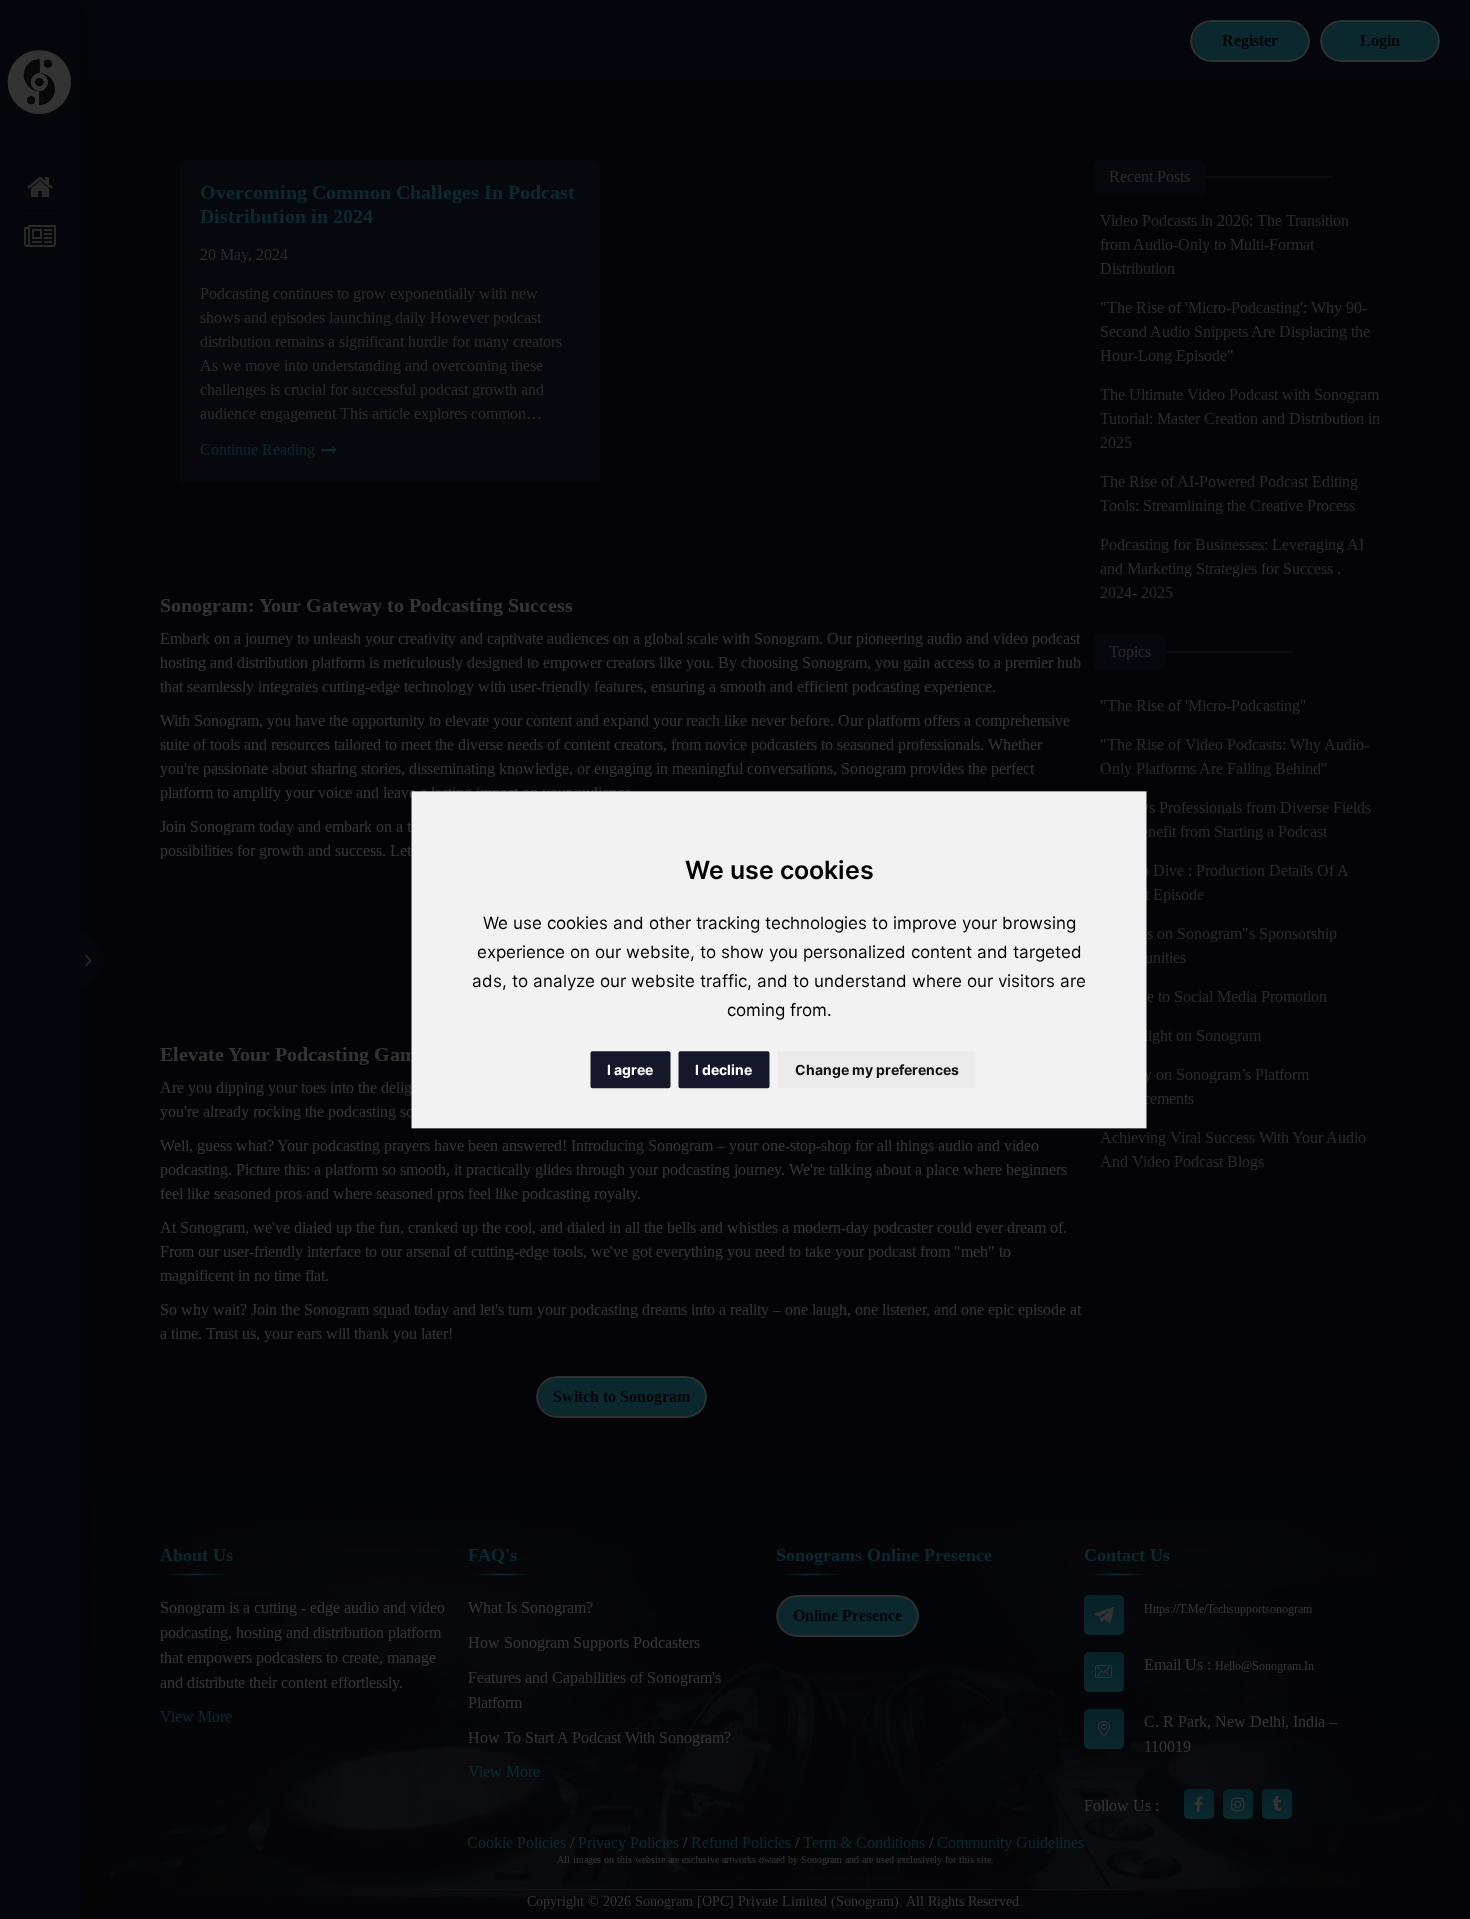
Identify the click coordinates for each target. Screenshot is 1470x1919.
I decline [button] (723, 1069)
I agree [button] (630, 1069)
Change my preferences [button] (877, 1069)
